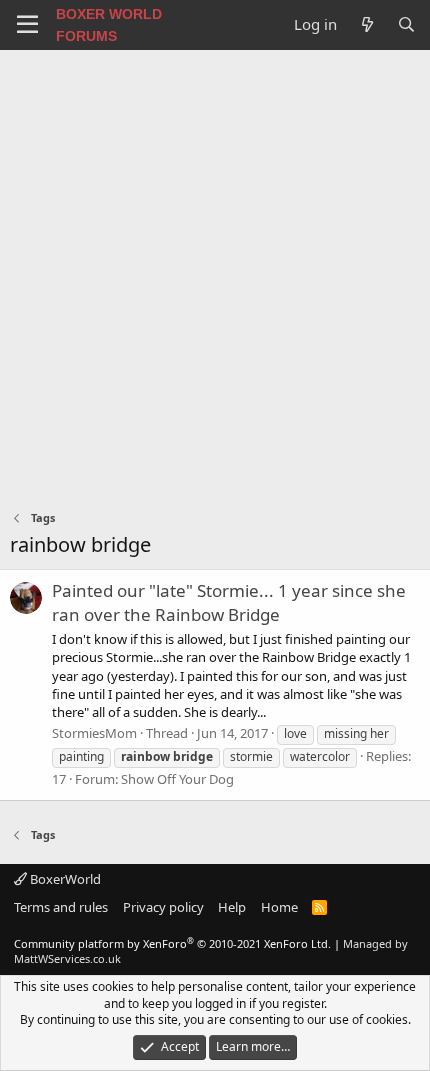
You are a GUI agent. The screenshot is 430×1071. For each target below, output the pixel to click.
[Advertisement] (215, 275)
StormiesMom (94, 733)
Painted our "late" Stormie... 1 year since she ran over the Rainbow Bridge (229, 602)
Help (232, 907)
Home (279, 907)
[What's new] (366, 24)
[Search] (406, 24)
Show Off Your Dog (177, 779)
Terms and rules (61, 907)
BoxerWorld (64, 879)
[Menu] (27, 25)
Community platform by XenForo (172, 943)
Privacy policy (163, 907)
